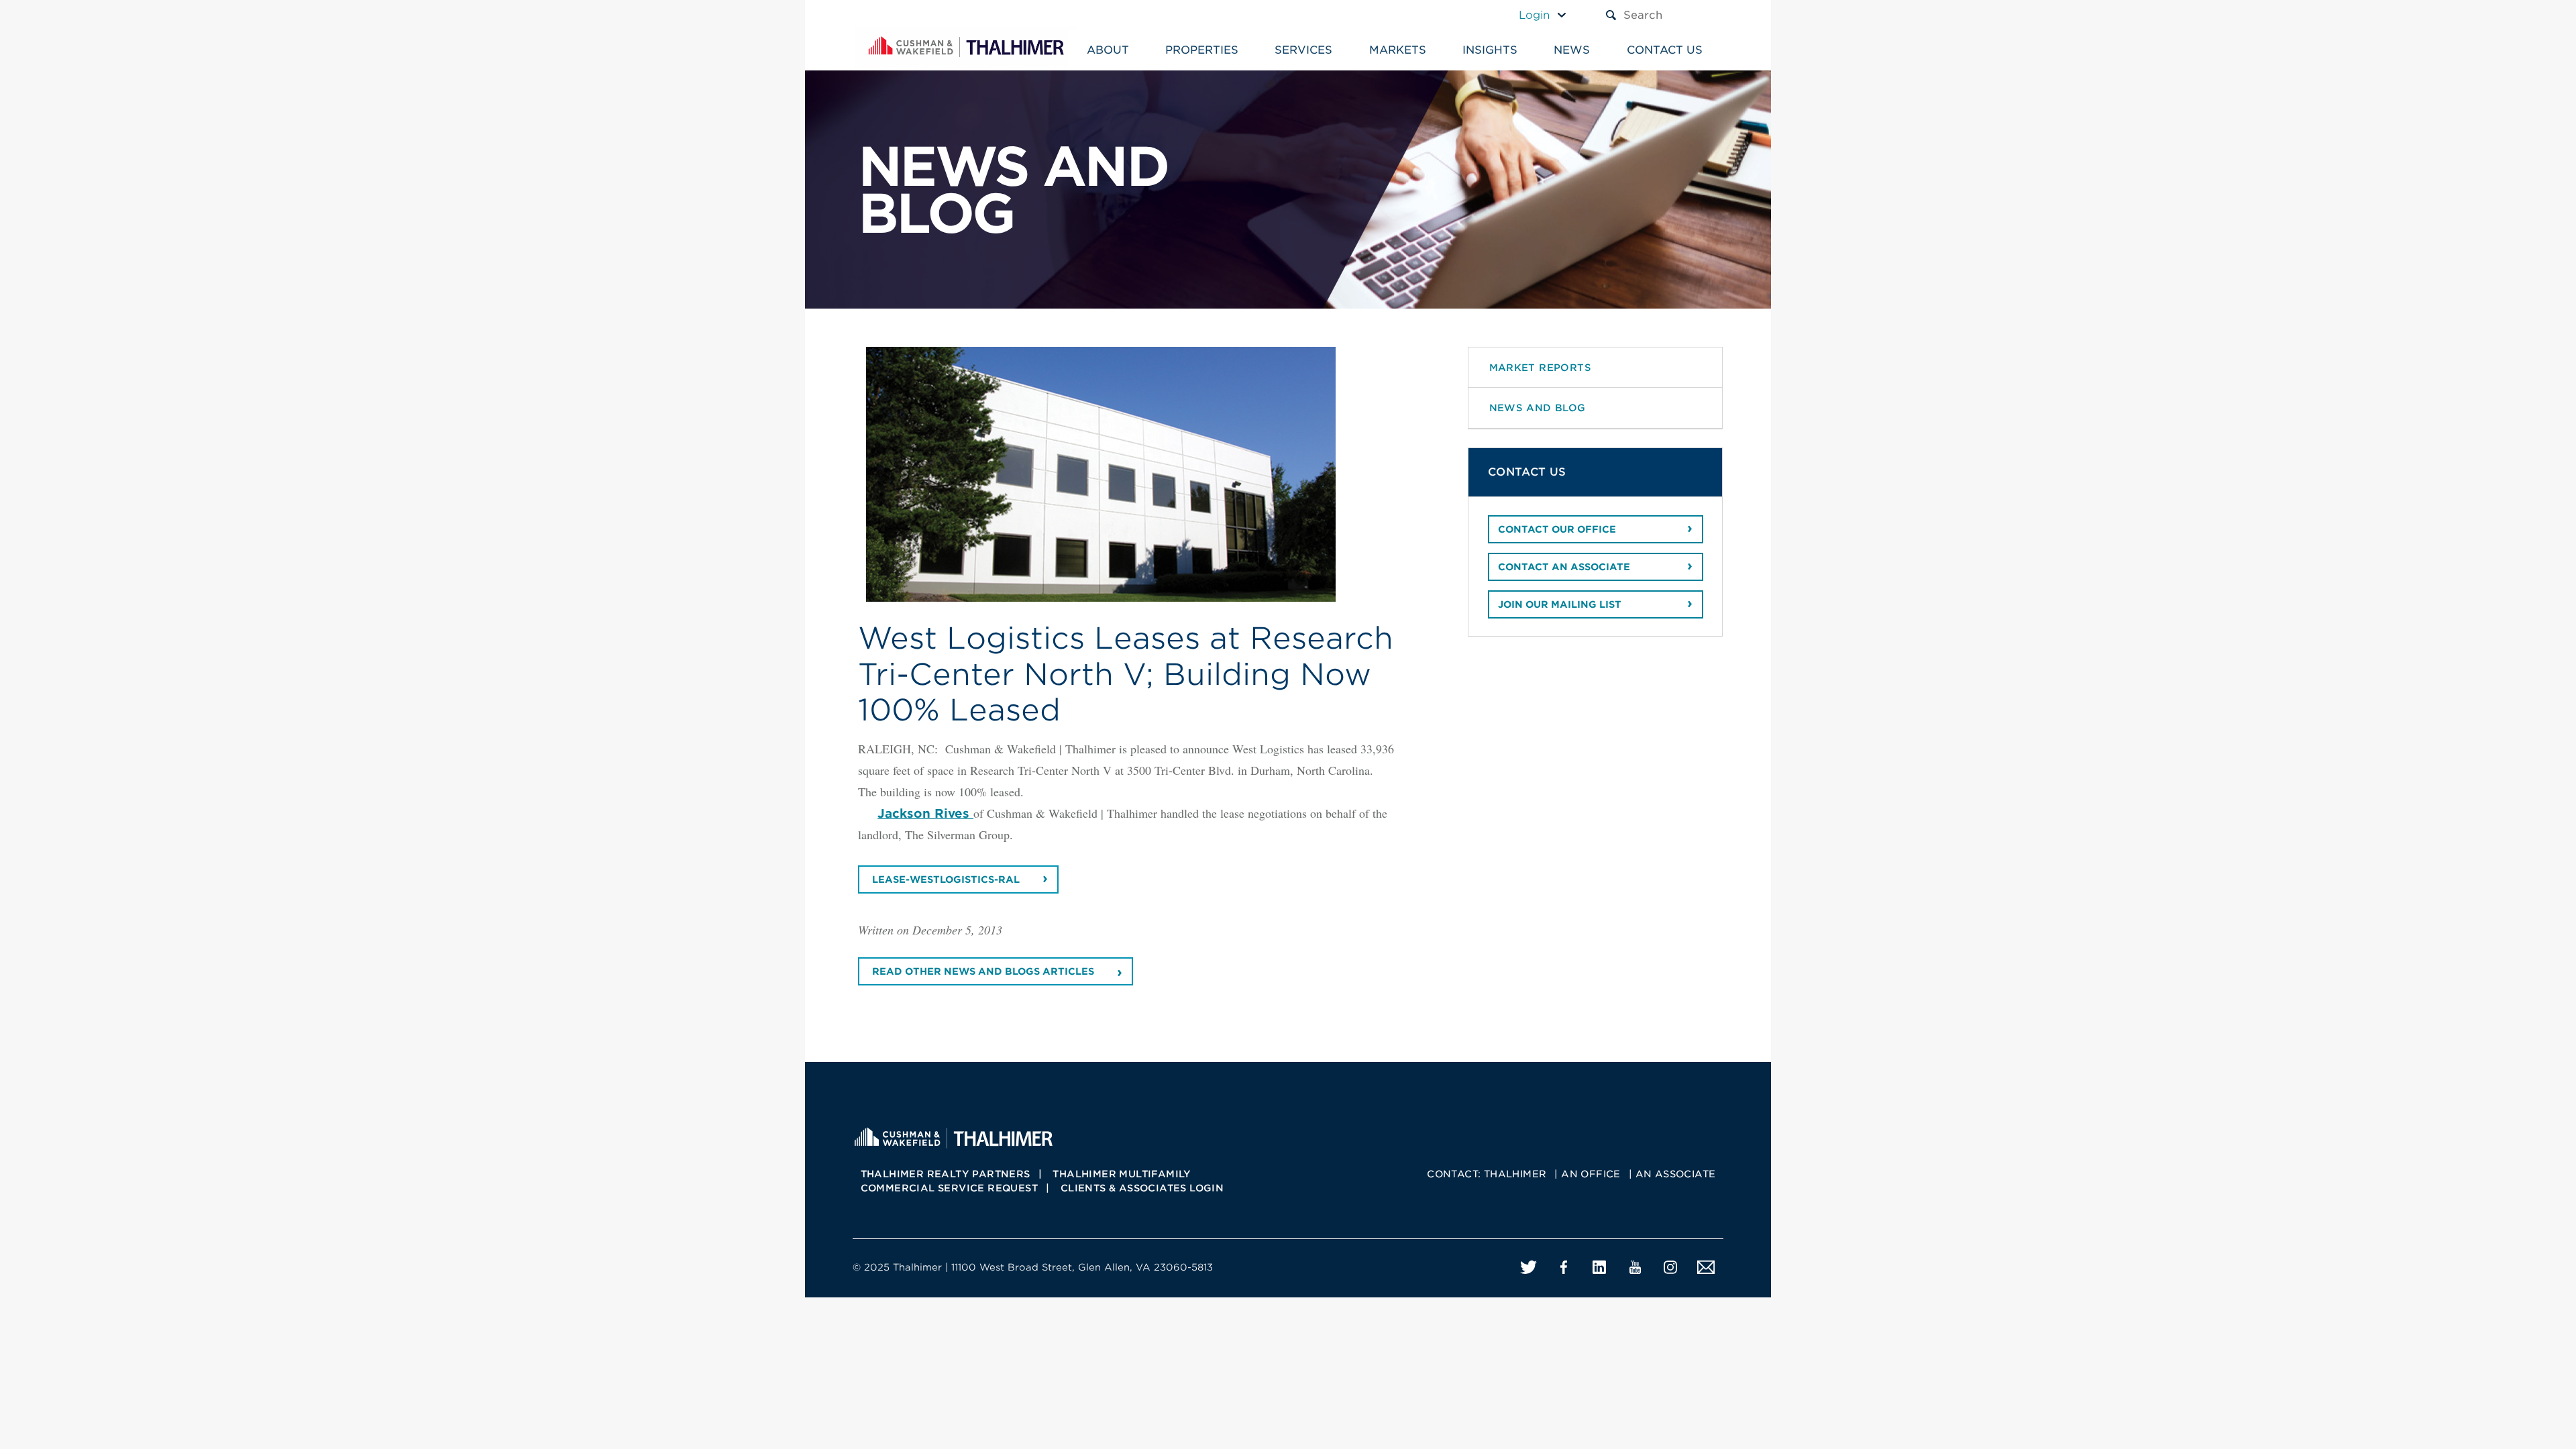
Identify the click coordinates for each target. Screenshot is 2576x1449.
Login (1534, 15)
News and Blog (1538, 408)
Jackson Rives (925, 813)
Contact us (1665, 50)
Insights (1490, 50)
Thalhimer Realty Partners (946, 1174)
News (1572, 50)
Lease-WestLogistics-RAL (946, 879)
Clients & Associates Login (1142, 1188)
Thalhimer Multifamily (1122, 1174)
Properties (1202, 50)
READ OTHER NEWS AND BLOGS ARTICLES (983, 971)
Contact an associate (1564, 567)
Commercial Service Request (949, 1188)
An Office (1591, 1174)
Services (1303, 50)
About (1108, 50)
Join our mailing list (1560, 604)
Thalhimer (1515, 1174)
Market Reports (1541, 367)
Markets (1398, 50)
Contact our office (1557, 529)
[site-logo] (953, 1136)
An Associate (1676, 1174)
